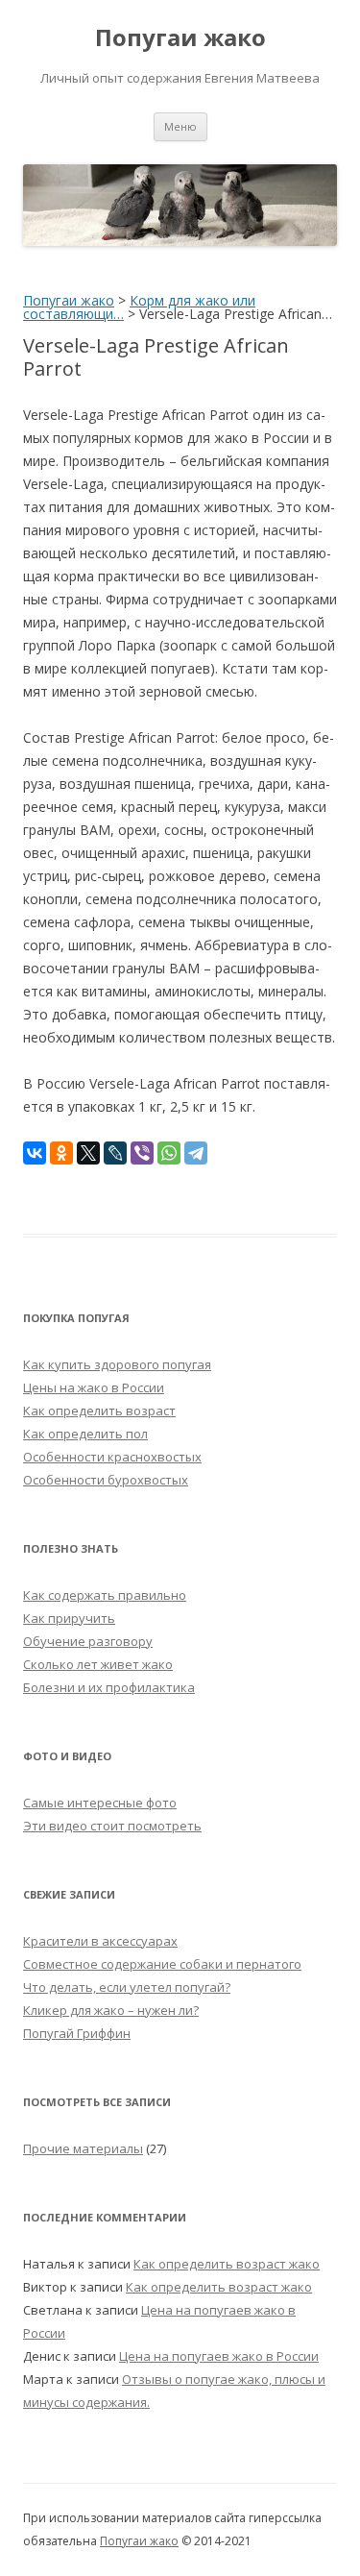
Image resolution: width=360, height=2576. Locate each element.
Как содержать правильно (105, 1595)
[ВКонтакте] (35, 1153)
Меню (180, 126)
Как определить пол (85, 1434)
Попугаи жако (180, 38)
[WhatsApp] (169, 1153)
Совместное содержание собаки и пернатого (162, 1964)
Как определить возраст (99, 1411)
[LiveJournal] (115, 1153)
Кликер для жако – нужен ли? (111, 2010)
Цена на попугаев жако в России (219, 2356)
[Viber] (142, 1153)
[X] (88, 1153)
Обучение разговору (88, 1641)
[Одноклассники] (61, 1153)
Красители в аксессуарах (100, 1941)
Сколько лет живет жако (98, 1664)
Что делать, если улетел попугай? (127, 1987)
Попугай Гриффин (77, 2033)
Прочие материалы (83, 2148)
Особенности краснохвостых (112, 1457)
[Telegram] (196, 1153)
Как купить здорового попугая (117, 1364)
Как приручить (69, 1618)
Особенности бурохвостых (106, 1480)
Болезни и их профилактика (109, 1687)
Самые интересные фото (100, 1803)
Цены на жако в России (94, 1387)
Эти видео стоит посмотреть (112, 1826)
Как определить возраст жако (227, 2264)
